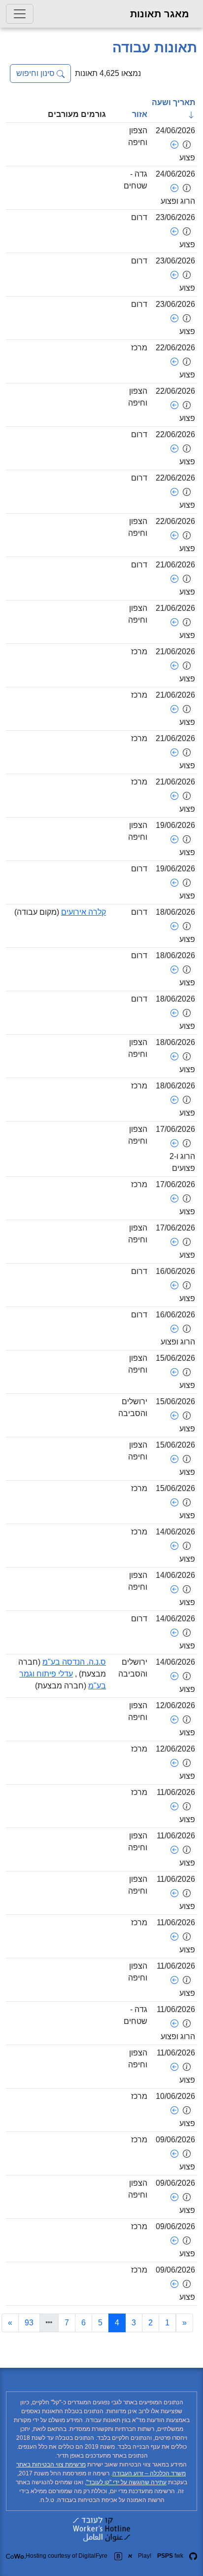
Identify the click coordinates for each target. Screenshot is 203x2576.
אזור (140, 114)
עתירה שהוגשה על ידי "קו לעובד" (126, 2482)
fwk (170, 2556)
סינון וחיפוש (36, 73)
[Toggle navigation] (20, 14)
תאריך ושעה (173, 102)
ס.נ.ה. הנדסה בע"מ (74, 1662)
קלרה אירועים (84, 912)
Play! (145, 2556)
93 (29, 2323)
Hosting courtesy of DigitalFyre (67, 2556)
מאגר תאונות (160, 14)
